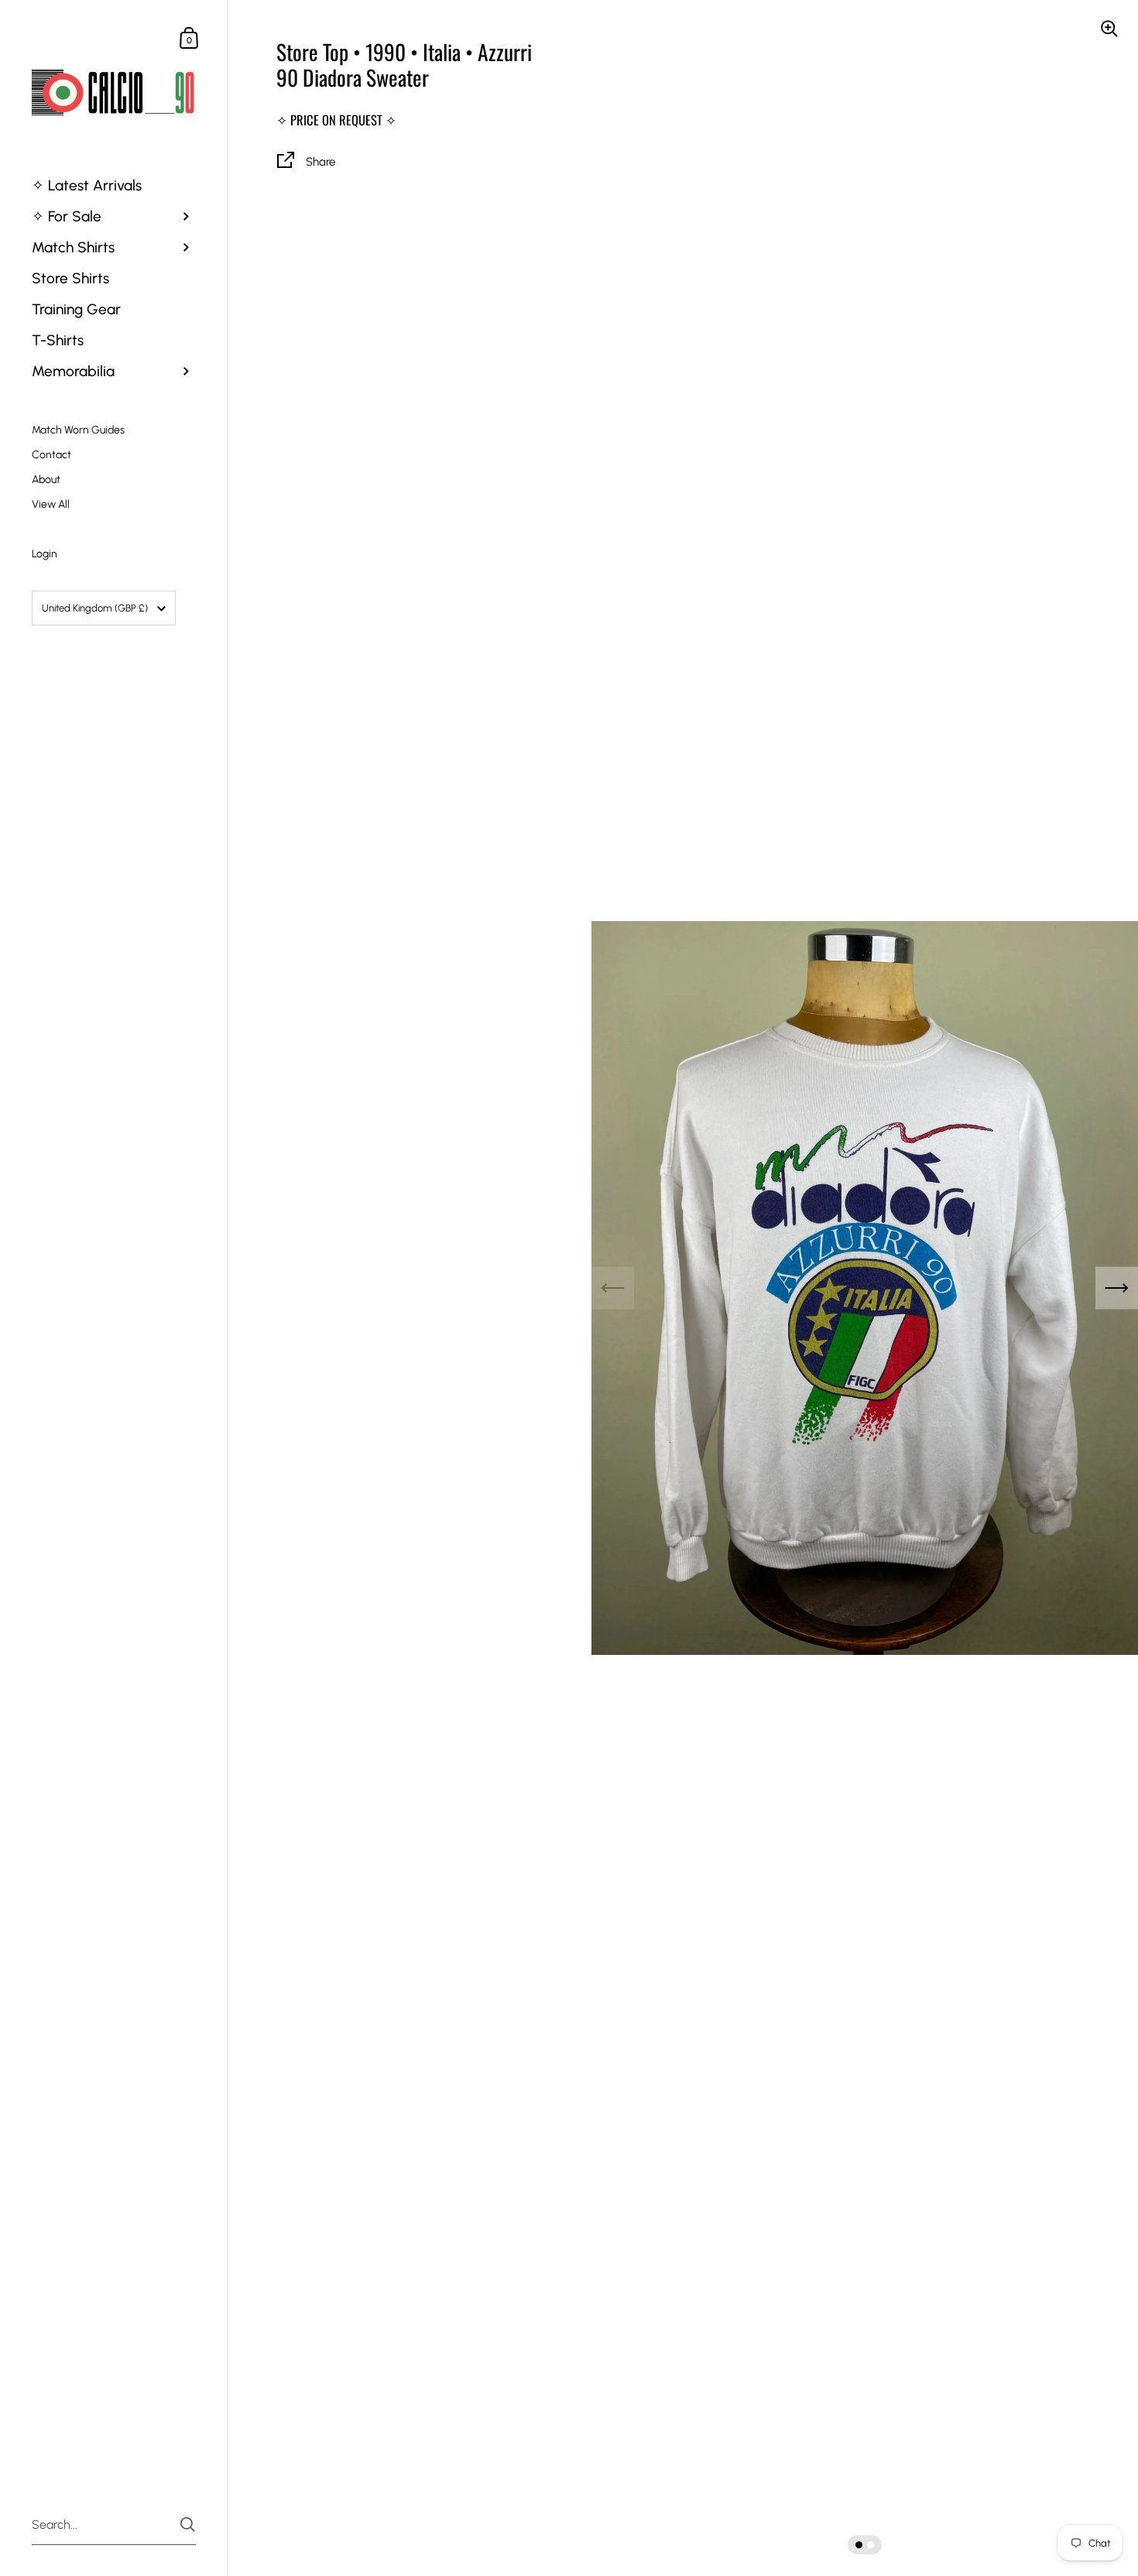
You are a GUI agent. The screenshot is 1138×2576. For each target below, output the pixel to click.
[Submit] (188, 2525)
